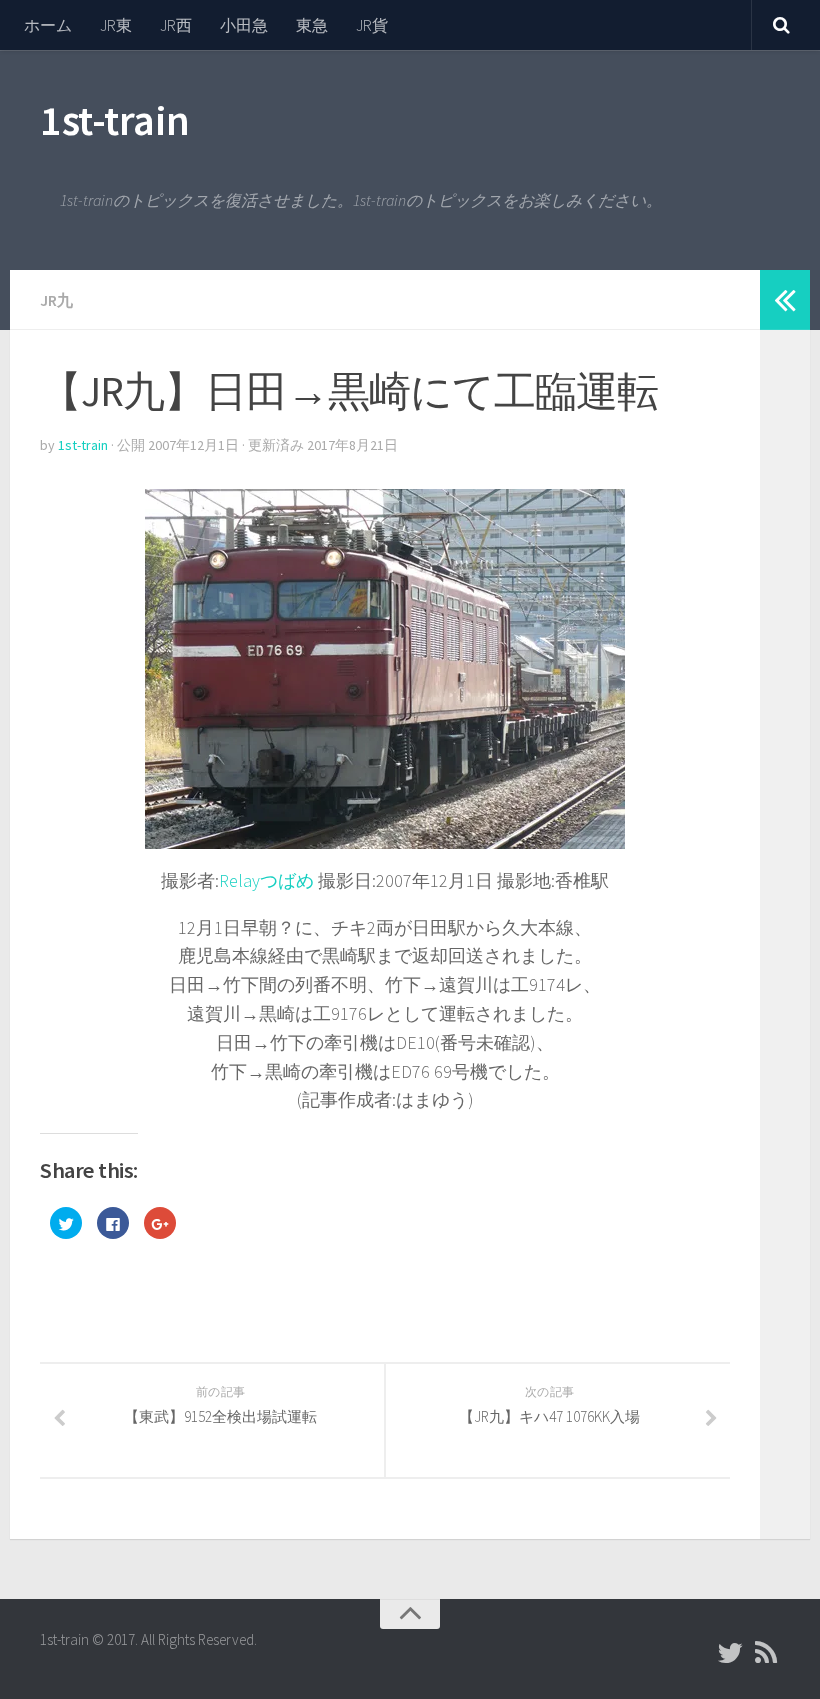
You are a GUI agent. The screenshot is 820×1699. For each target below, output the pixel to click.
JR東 (116, 25)
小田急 (244, 25)
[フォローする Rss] (766, 1653)
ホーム (48, 25)
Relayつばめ (266, 880)
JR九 (56, 300)
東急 (312, 25)
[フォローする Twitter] (730, 1653)
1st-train (115, 120)
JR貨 (372, 25)
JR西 (176, 25)
